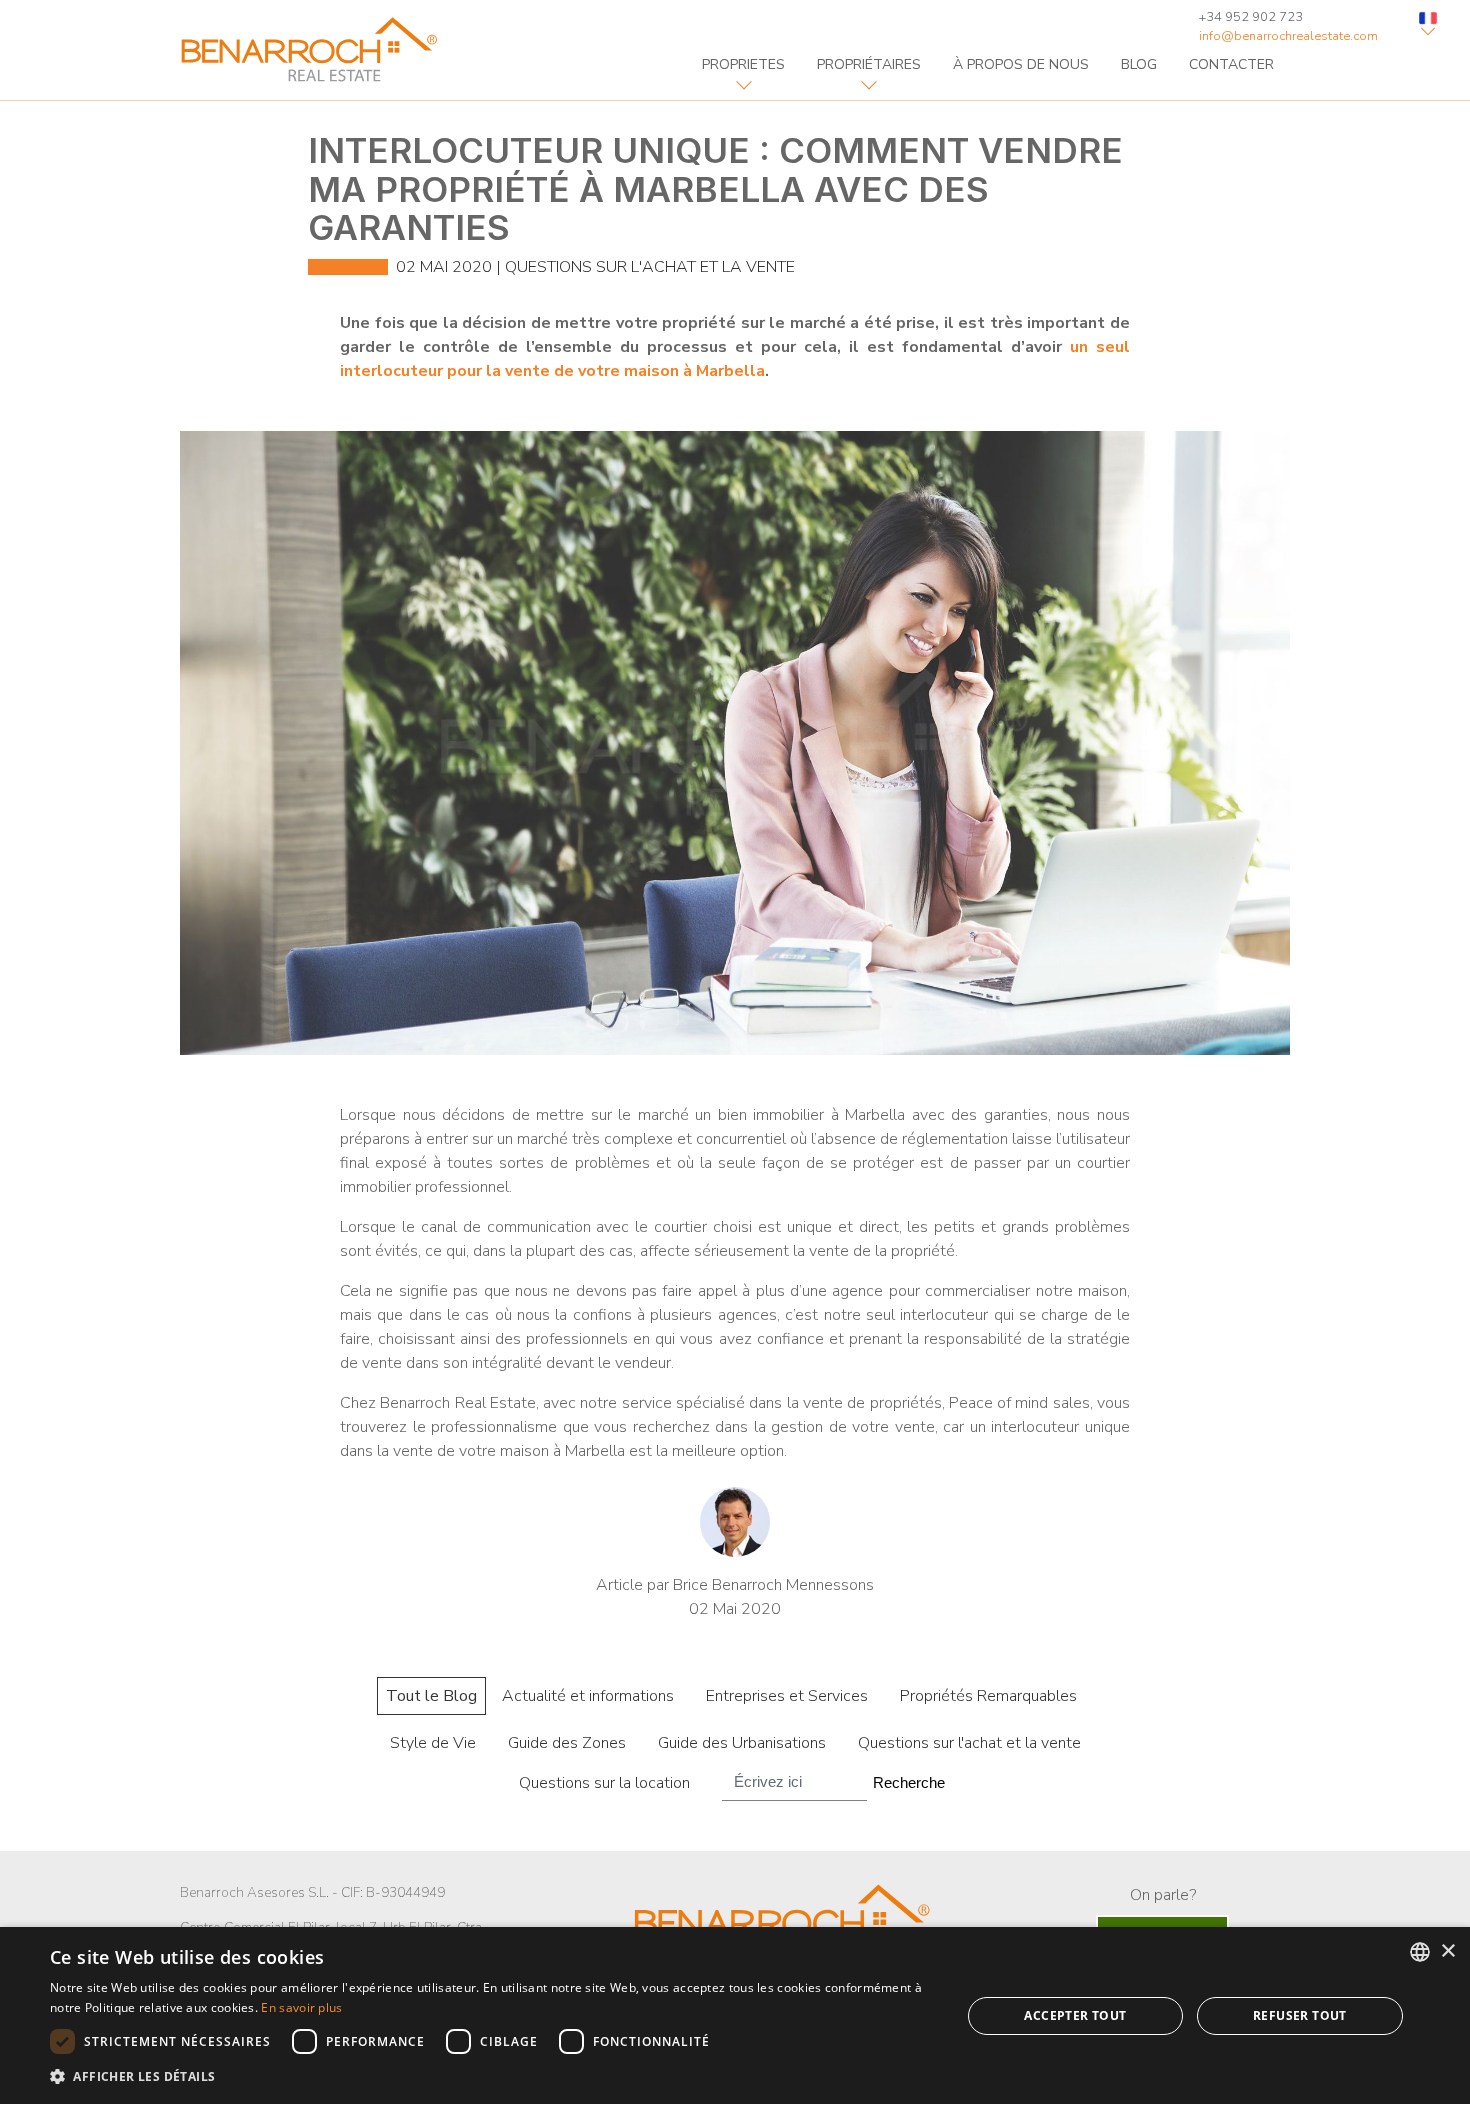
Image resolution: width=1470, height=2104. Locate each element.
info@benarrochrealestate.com (1288, 36)
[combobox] (1420, 1952)
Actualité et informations (588, 1696)
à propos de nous (1021, 64)
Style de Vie (433, 1743)
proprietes (743, 64)
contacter (1231, 64)
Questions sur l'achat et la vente (650, 267)
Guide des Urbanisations (742, 1743)
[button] (492, 2077)
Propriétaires (869, 64)
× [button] (1447, 1951)
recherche (909, 1782)
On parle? (1163, 1895)
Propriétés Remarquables (988, 1696)
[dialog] (735, 2015)
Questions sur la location (604, 1783)
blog (1139, 64)
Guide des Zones (567, 1743)
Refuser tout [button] (1300, 2015)
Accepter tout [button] (1075, 2015)
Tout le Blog (431, 1696)
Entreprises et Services (787, 1696)
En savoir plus (301, 2007)
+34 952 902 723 (1251, 17)
